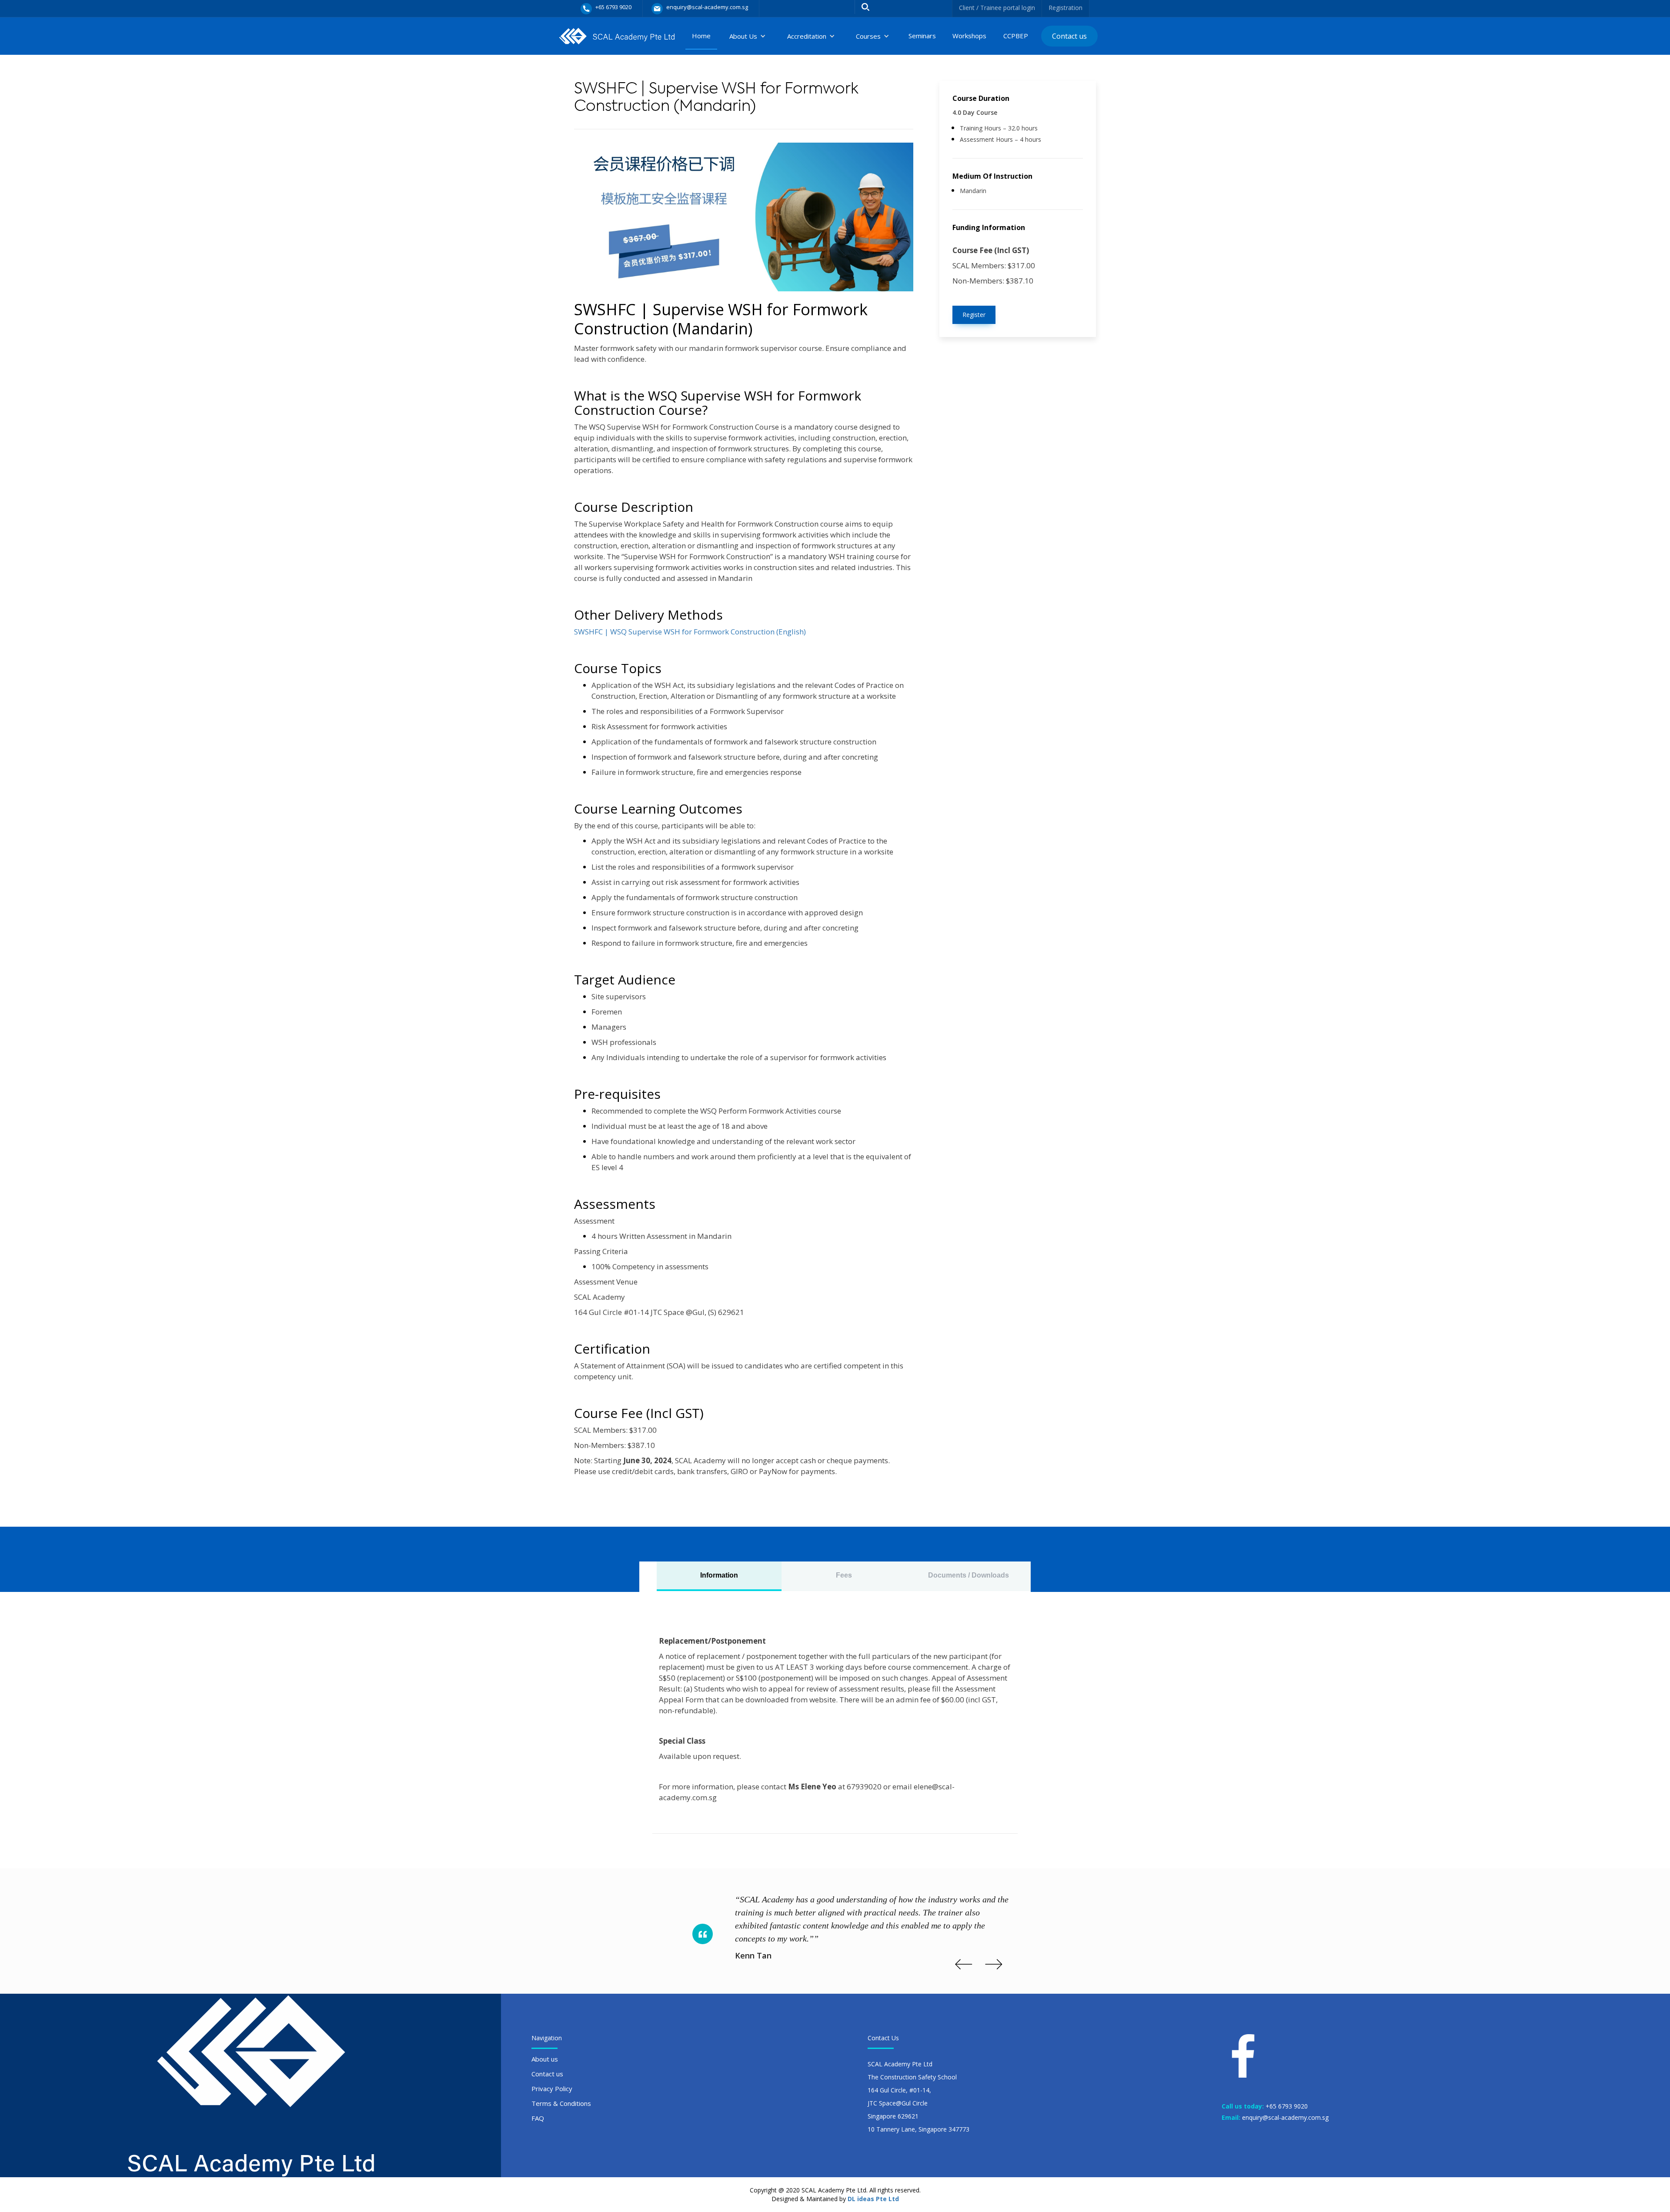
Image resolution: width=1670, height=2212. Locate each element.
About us (545, 2059)
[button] (748, 36)
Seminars (922, 36)
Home (701, 36)
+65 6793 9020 (1287, 2106)
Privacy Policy (552, 2089)
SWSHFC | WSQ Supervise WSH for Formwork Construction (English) (690, 632)
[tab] (719, 1576)
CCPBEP (1016, 36)
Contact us (1069, 36)
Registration (1065, 8)
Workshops (969, 36)
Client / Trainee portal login (997, 8)
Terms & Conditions (561, 2103)
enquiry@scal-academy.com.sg (1285, 2117)
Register (974, 315)
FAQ (538, 2118)
